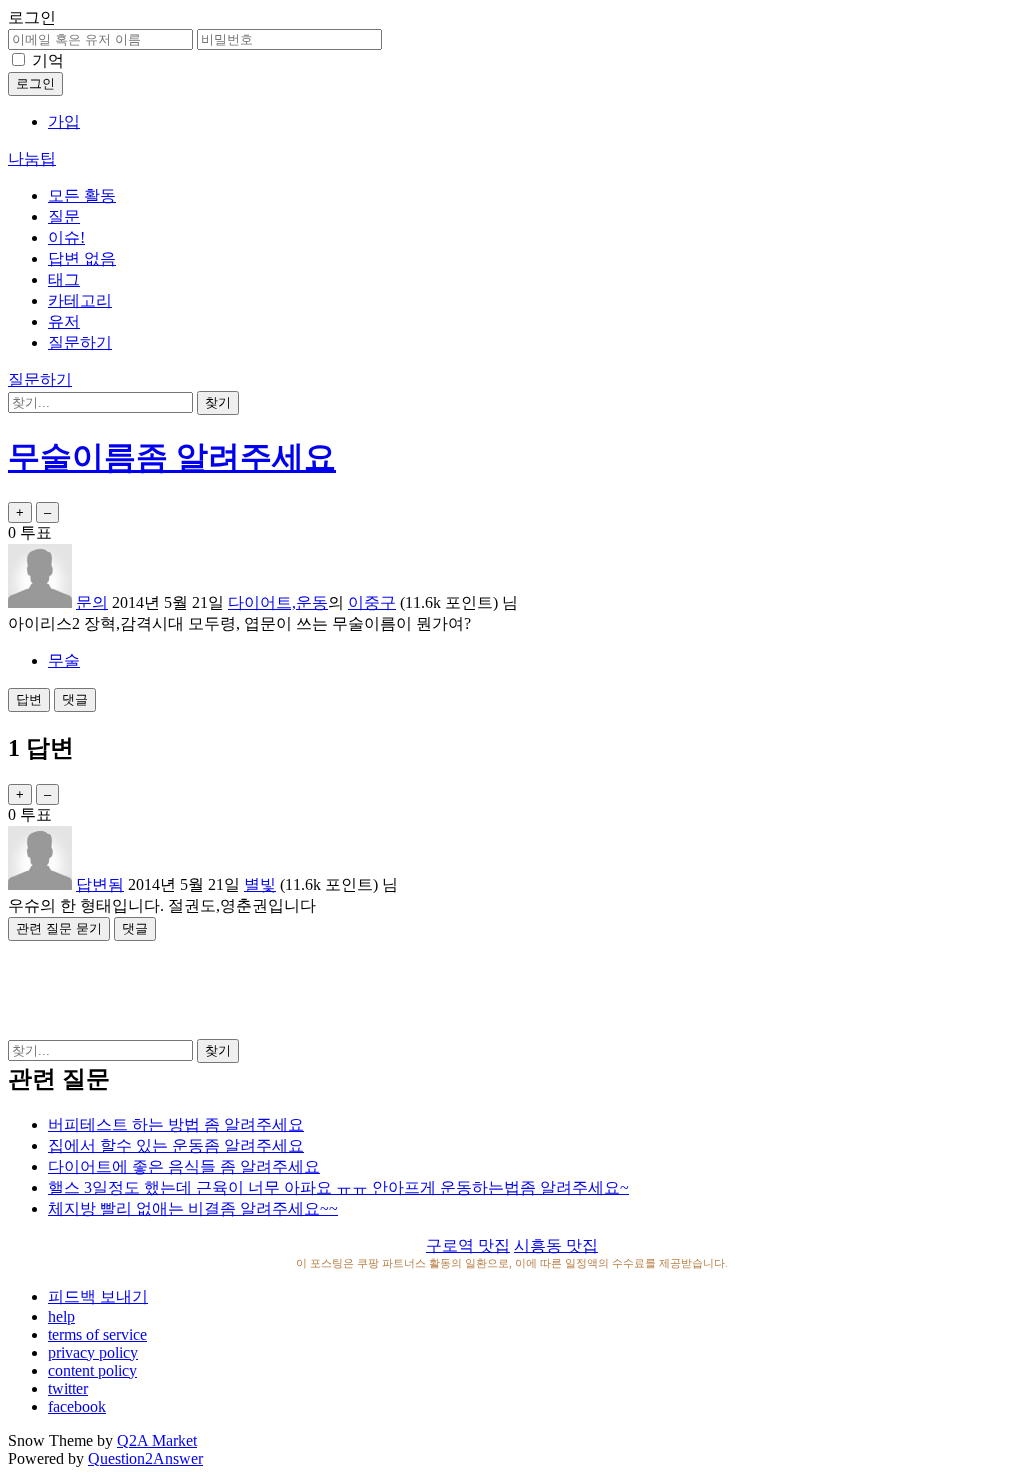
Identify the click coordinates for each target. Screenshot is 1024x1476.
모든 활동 (82, 195)
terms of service (97, 1334)
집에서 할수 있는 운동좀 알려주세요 (176, 1145)
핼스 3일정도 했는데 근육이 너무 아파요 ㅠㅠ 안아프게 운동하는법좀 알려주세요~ (338, 1187)
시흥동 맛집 (556, 1245)
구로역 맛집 (468, 1245)
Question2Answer (145, 1458)
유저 (64, 321)
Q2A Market (157, 1440)
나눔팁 (32, 158)
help (61, 1316)
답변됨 (100, 884)
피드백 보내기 (98, 1296)
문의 (92, 602)
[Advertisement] (512, 986)
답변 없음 (82, 258)
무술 (64, 660)
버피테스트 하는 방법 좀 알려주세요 (176, 1124)
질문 (64, 216)
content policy (92, 1370)
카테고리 (80, 300)
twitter (68, 1388)
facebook (77, 1406)
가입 (64, 121)
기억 (48, 60)
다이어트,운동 (278, 602)
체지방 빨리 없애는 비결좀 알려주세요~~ (193, 1208)
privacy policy (93, 1352)
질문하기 (80, 342)
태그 (64, 279)
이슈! (66, 237)
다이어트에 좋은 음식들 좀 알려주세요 (184, 1166)
